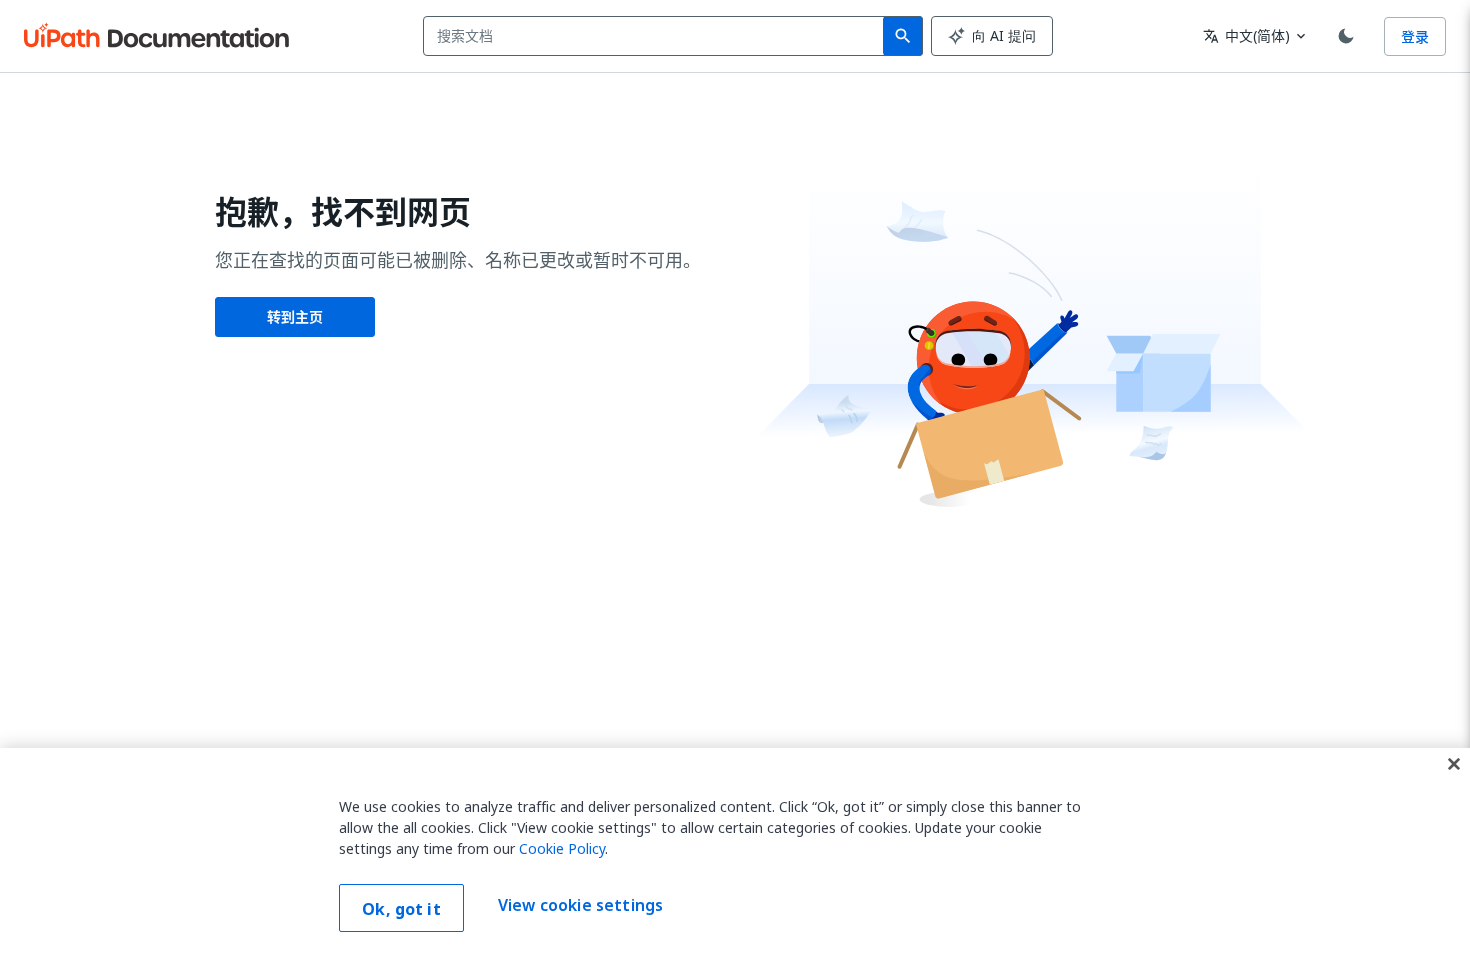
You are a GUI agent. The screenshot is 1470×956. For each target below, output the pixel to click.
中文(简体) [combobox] (1246, 35)
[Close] (1454, 764)
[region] (735, 852)
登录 (1415, 36)
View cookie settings (580, 906)
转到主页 (295, 316)
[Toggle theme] (1346, 36)
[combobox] (657, 36)
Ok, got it (401, 909)
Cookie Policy (562, 848)
